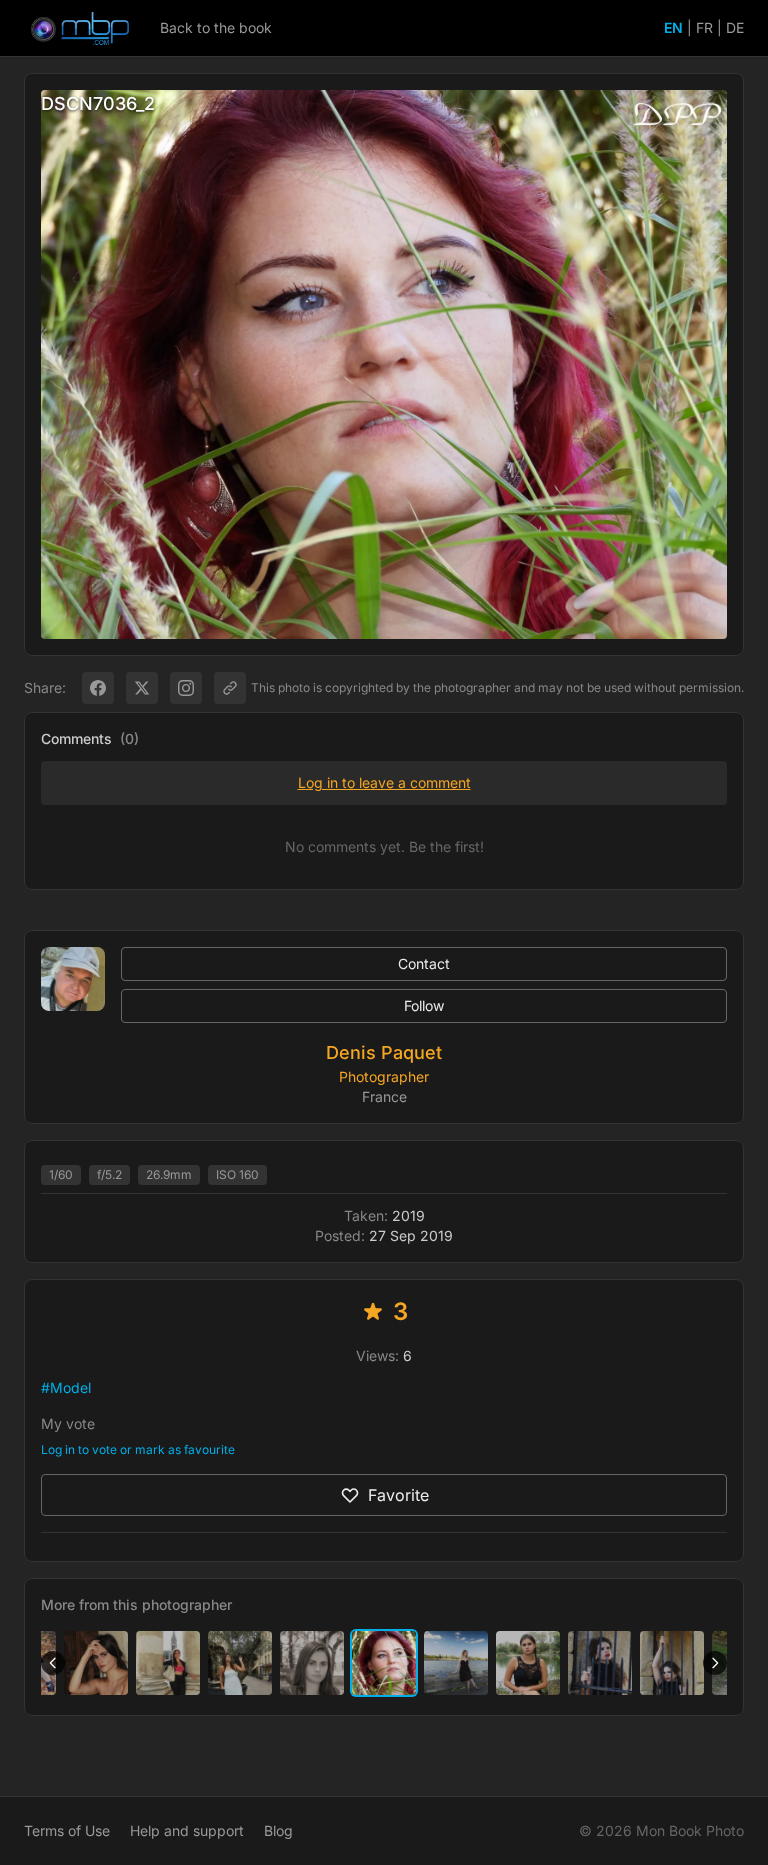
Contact (424, 963)
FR (704, 27)
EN (673, 27)
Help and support (187, 1830)
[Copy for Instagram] (186, 688)
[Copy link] (230, 688)
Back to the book (216, 27)
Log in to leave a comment (384, 782)
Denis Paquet (384, 1052)
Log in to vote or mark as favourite (138, 1449)
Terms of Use (67, 1830)
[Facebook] (98, 688)
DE (735, 27)
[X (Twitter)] (142, 688)
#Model (66, 1387)
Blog (278, 1830)
